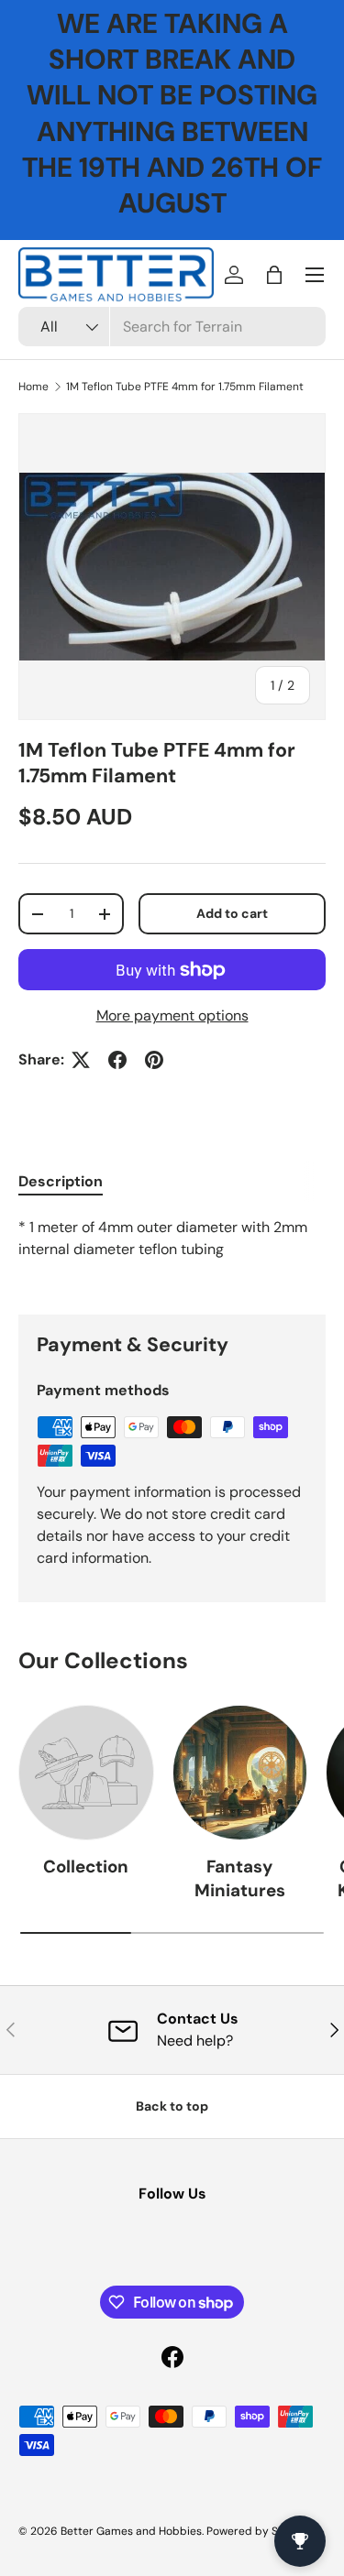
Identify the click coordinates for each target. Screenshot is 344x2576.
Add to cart (232, 913)
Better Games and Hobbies (131, 2531)
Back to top (172, 2106)
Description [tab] (61, 1181)
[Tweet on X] (81, 1060)
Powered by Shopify (259, 2531)
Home (33, 387)
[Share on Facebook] (117, 1060)
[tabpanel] (172, 1251)
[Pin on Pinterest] (154, 1060)
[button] (274, 275)
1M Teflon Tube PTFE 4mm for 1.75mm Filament (185, 387)
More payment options (172, 1015)
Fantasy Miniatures (240, 1878)
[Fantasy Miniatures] (240, 1773)
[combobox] (172, 327)
